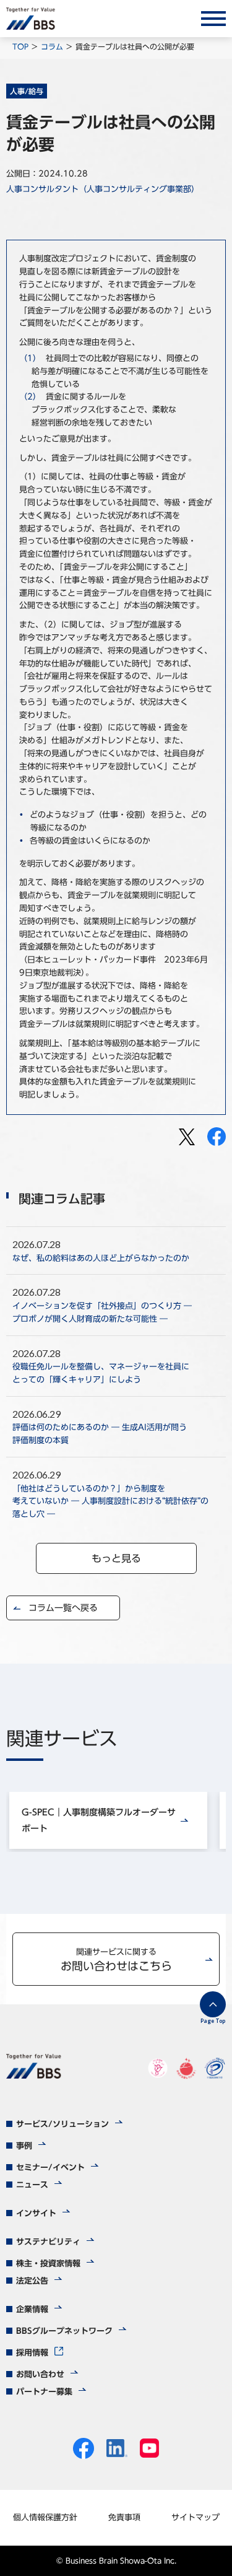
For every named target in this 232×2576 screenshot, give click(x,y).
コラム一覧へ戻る (63, 1608)
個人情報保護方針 (45, 2517)
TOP (20, 46)
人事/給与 (27, 91)
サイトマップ (195, 2517)
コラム (52, 46)
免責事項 (124, 2517)
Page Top (213, 2021)
